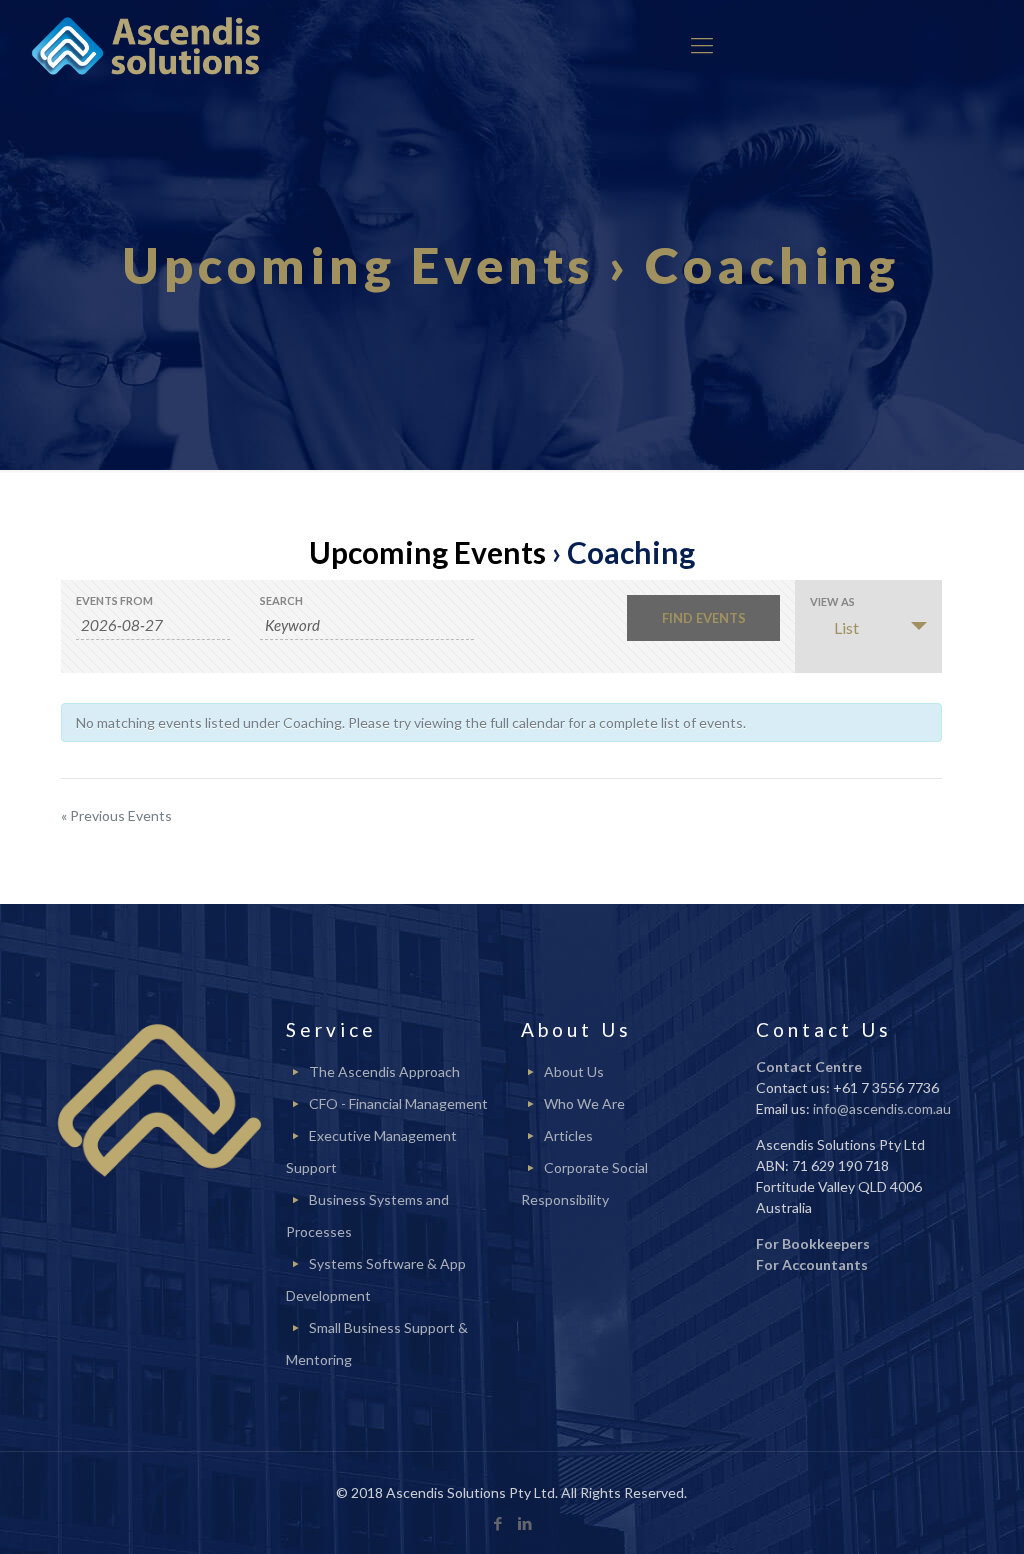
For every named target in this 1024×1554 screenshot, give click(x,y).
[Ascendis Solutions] (146, 45)
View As (832, 601)
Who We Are (584, 1103)
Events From (114, 600)
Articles (568, 1135)
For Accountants (812, 1264)
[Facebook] (498, 1523)
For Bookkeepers (813, 1243)
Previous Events (116, 815)
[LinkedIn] (525, 1523)
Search (281, 600)
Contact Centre (809, 1066)
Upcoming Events (427, 552)
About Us (574, 1071)
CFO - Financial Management (398, 1103)
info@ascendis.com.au (882, 1108)
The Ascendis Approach (384, 1071)
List (846, 627)
